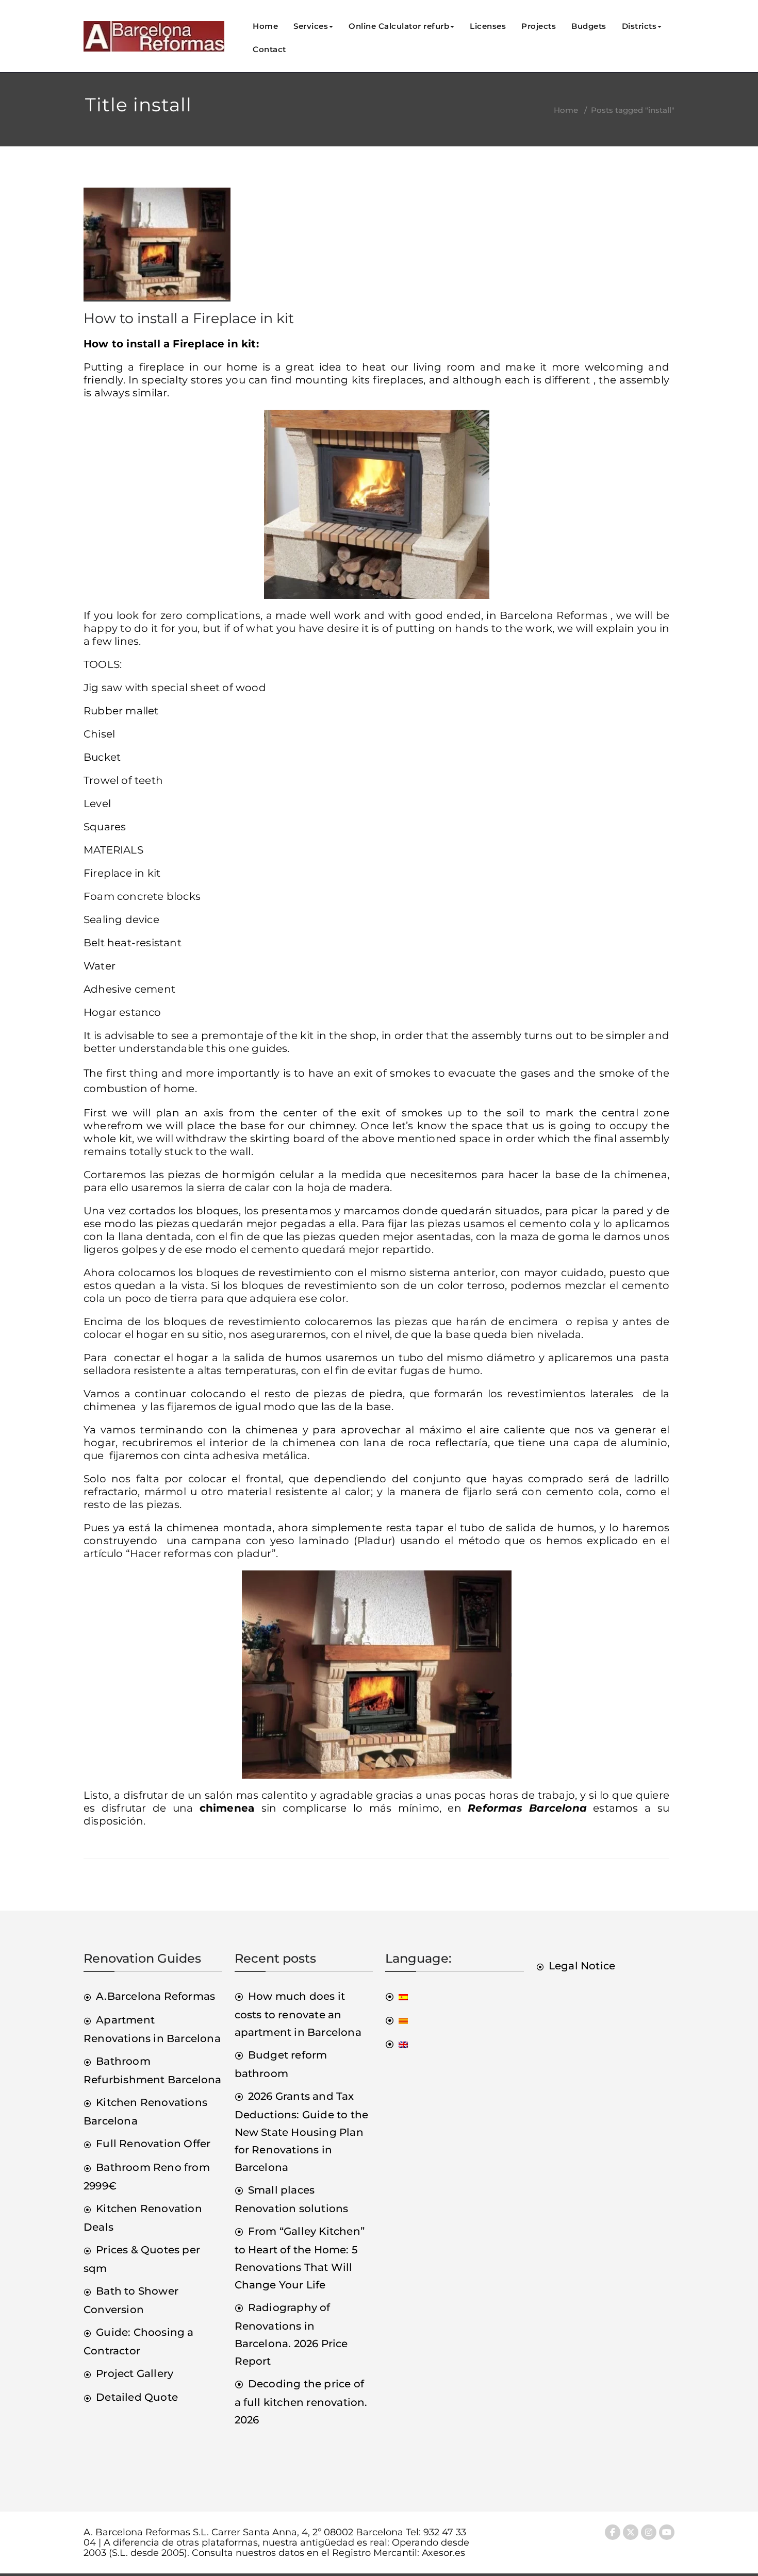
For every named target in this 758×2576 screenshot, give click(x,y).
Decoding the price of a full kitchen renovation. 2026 (301, 2402)
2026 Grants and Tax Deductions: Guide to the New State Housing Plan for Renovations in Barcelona (302, 2132)
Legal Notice (582, 1966)
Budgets (589, 26)
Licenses (488, 26)
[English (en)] (397, 2044)
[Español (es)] (397, 1996)
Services (311, 26)
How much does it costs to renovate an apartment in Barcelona (298, 2014)
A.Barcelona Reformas (155, 1996)
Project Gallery (135, 2373)
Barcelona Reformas (554, 615)
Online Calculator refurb (399, 26)
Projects (539, 26)
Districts (639, 26)
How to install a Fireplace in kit (189, 318)
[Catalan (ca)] (397, 2020)
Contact (269, 49)
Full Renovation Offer (153, 2144)
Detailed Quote (137, 2397)
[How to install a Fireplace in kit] (157, 249)
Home (265, 26)
